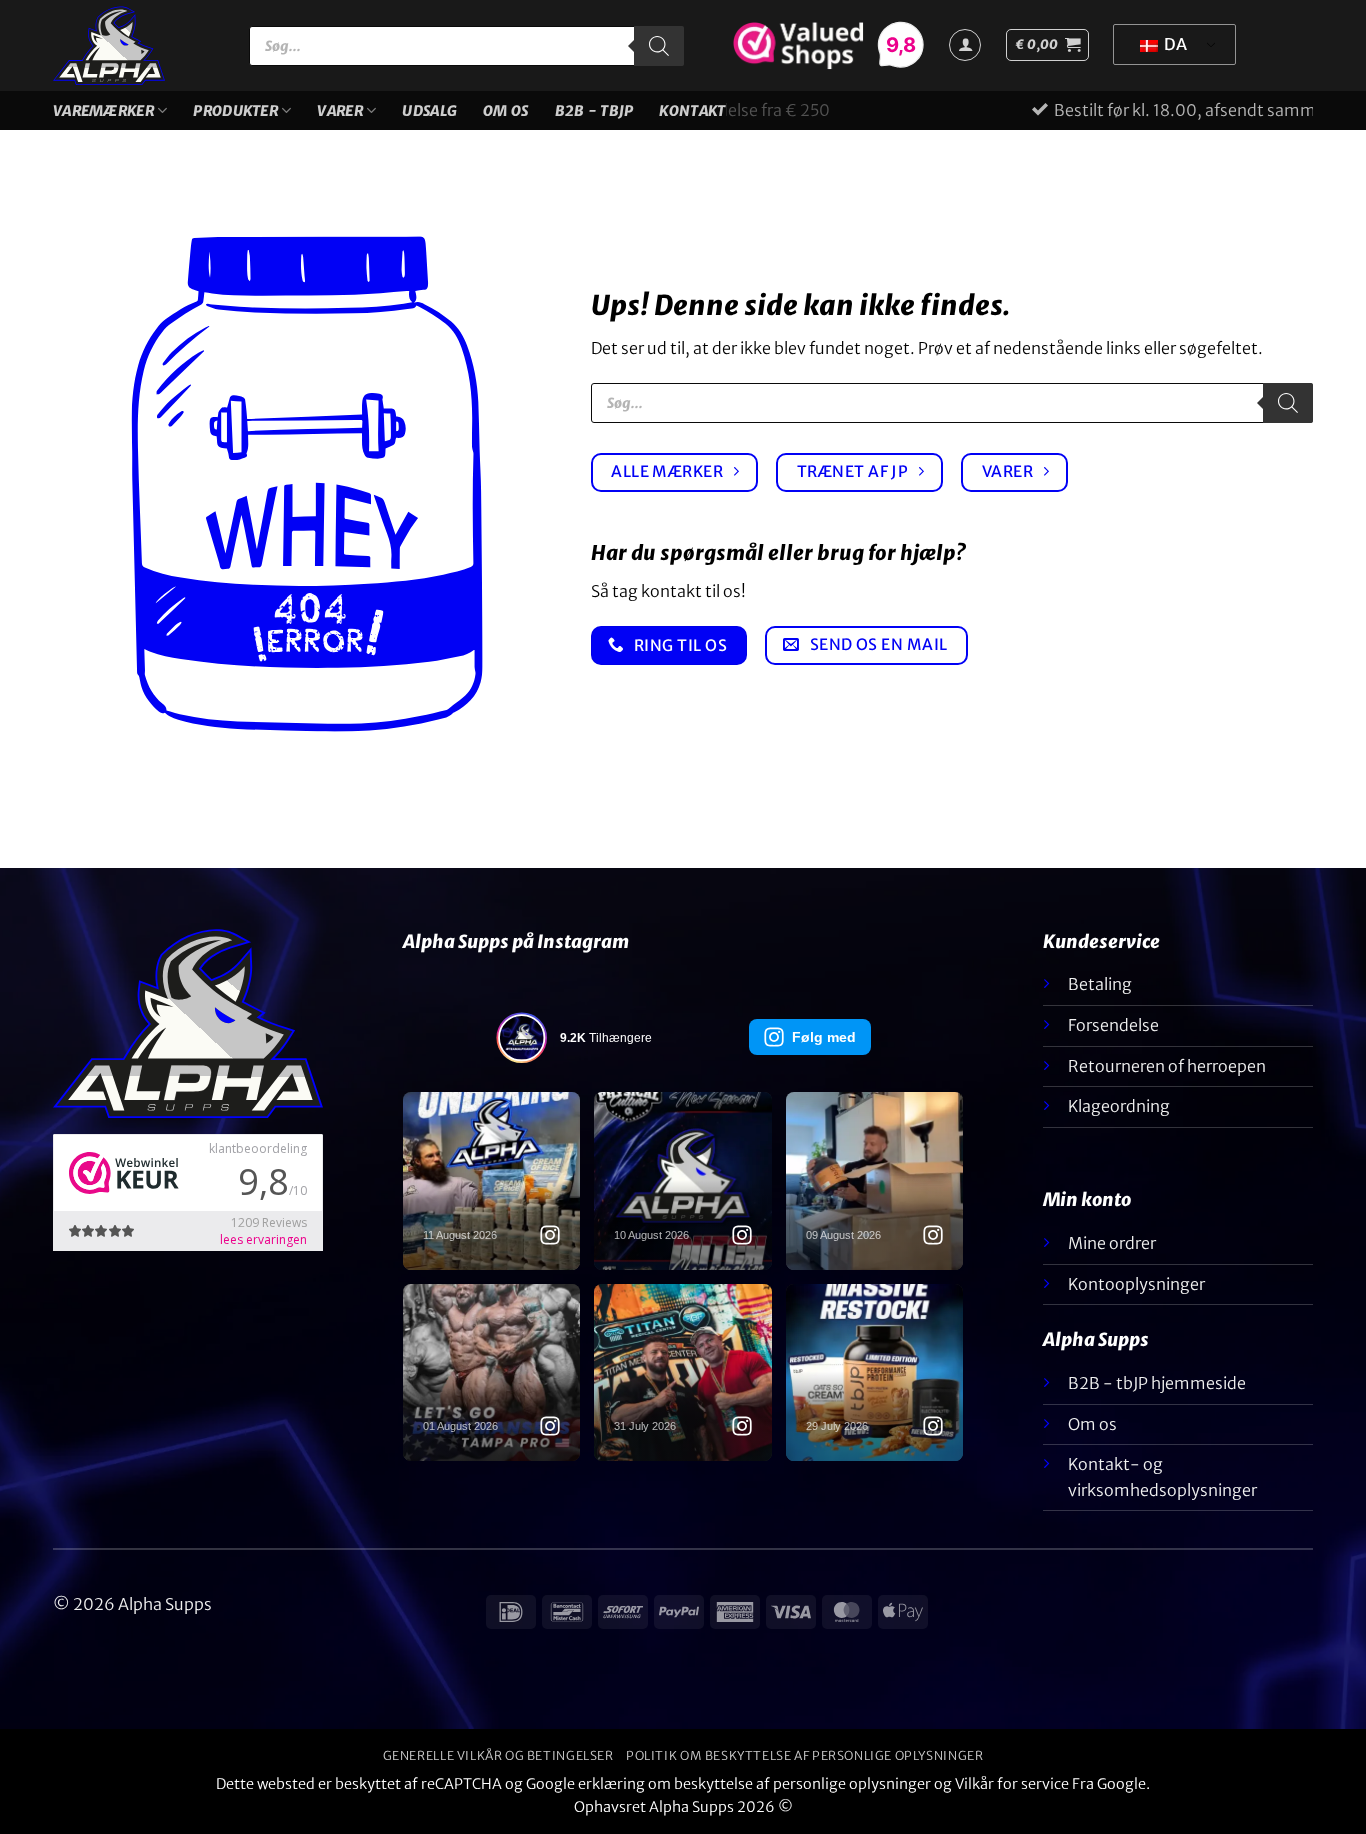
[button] (1047, 45)
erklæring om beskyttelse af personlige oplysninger (754, 1784)
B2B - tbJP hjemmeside (1157, 1383)
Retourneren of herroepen (1167, 1066)
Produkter (235, 111)
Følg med (824, 1037)
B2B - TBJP (594, 111)
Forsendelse (1113, 1025)
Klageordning (1119, 1106)
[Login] (965, 45)
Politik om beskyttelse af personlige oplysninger (804, 1755)
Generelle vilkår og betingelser (498, 1755)
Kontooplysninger (1136, 1284)
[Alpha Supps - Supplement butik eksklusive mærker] (136, 45)
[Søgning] (659, 46)
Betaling (1100, 984)
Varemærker (103, 111)
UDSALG (429, 111)
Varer (339, 111)
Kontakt (692, 111)
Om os (505, 111)
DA (1174, 44)
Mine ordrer (1112, 1243)
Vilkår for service (1012, 1784)
